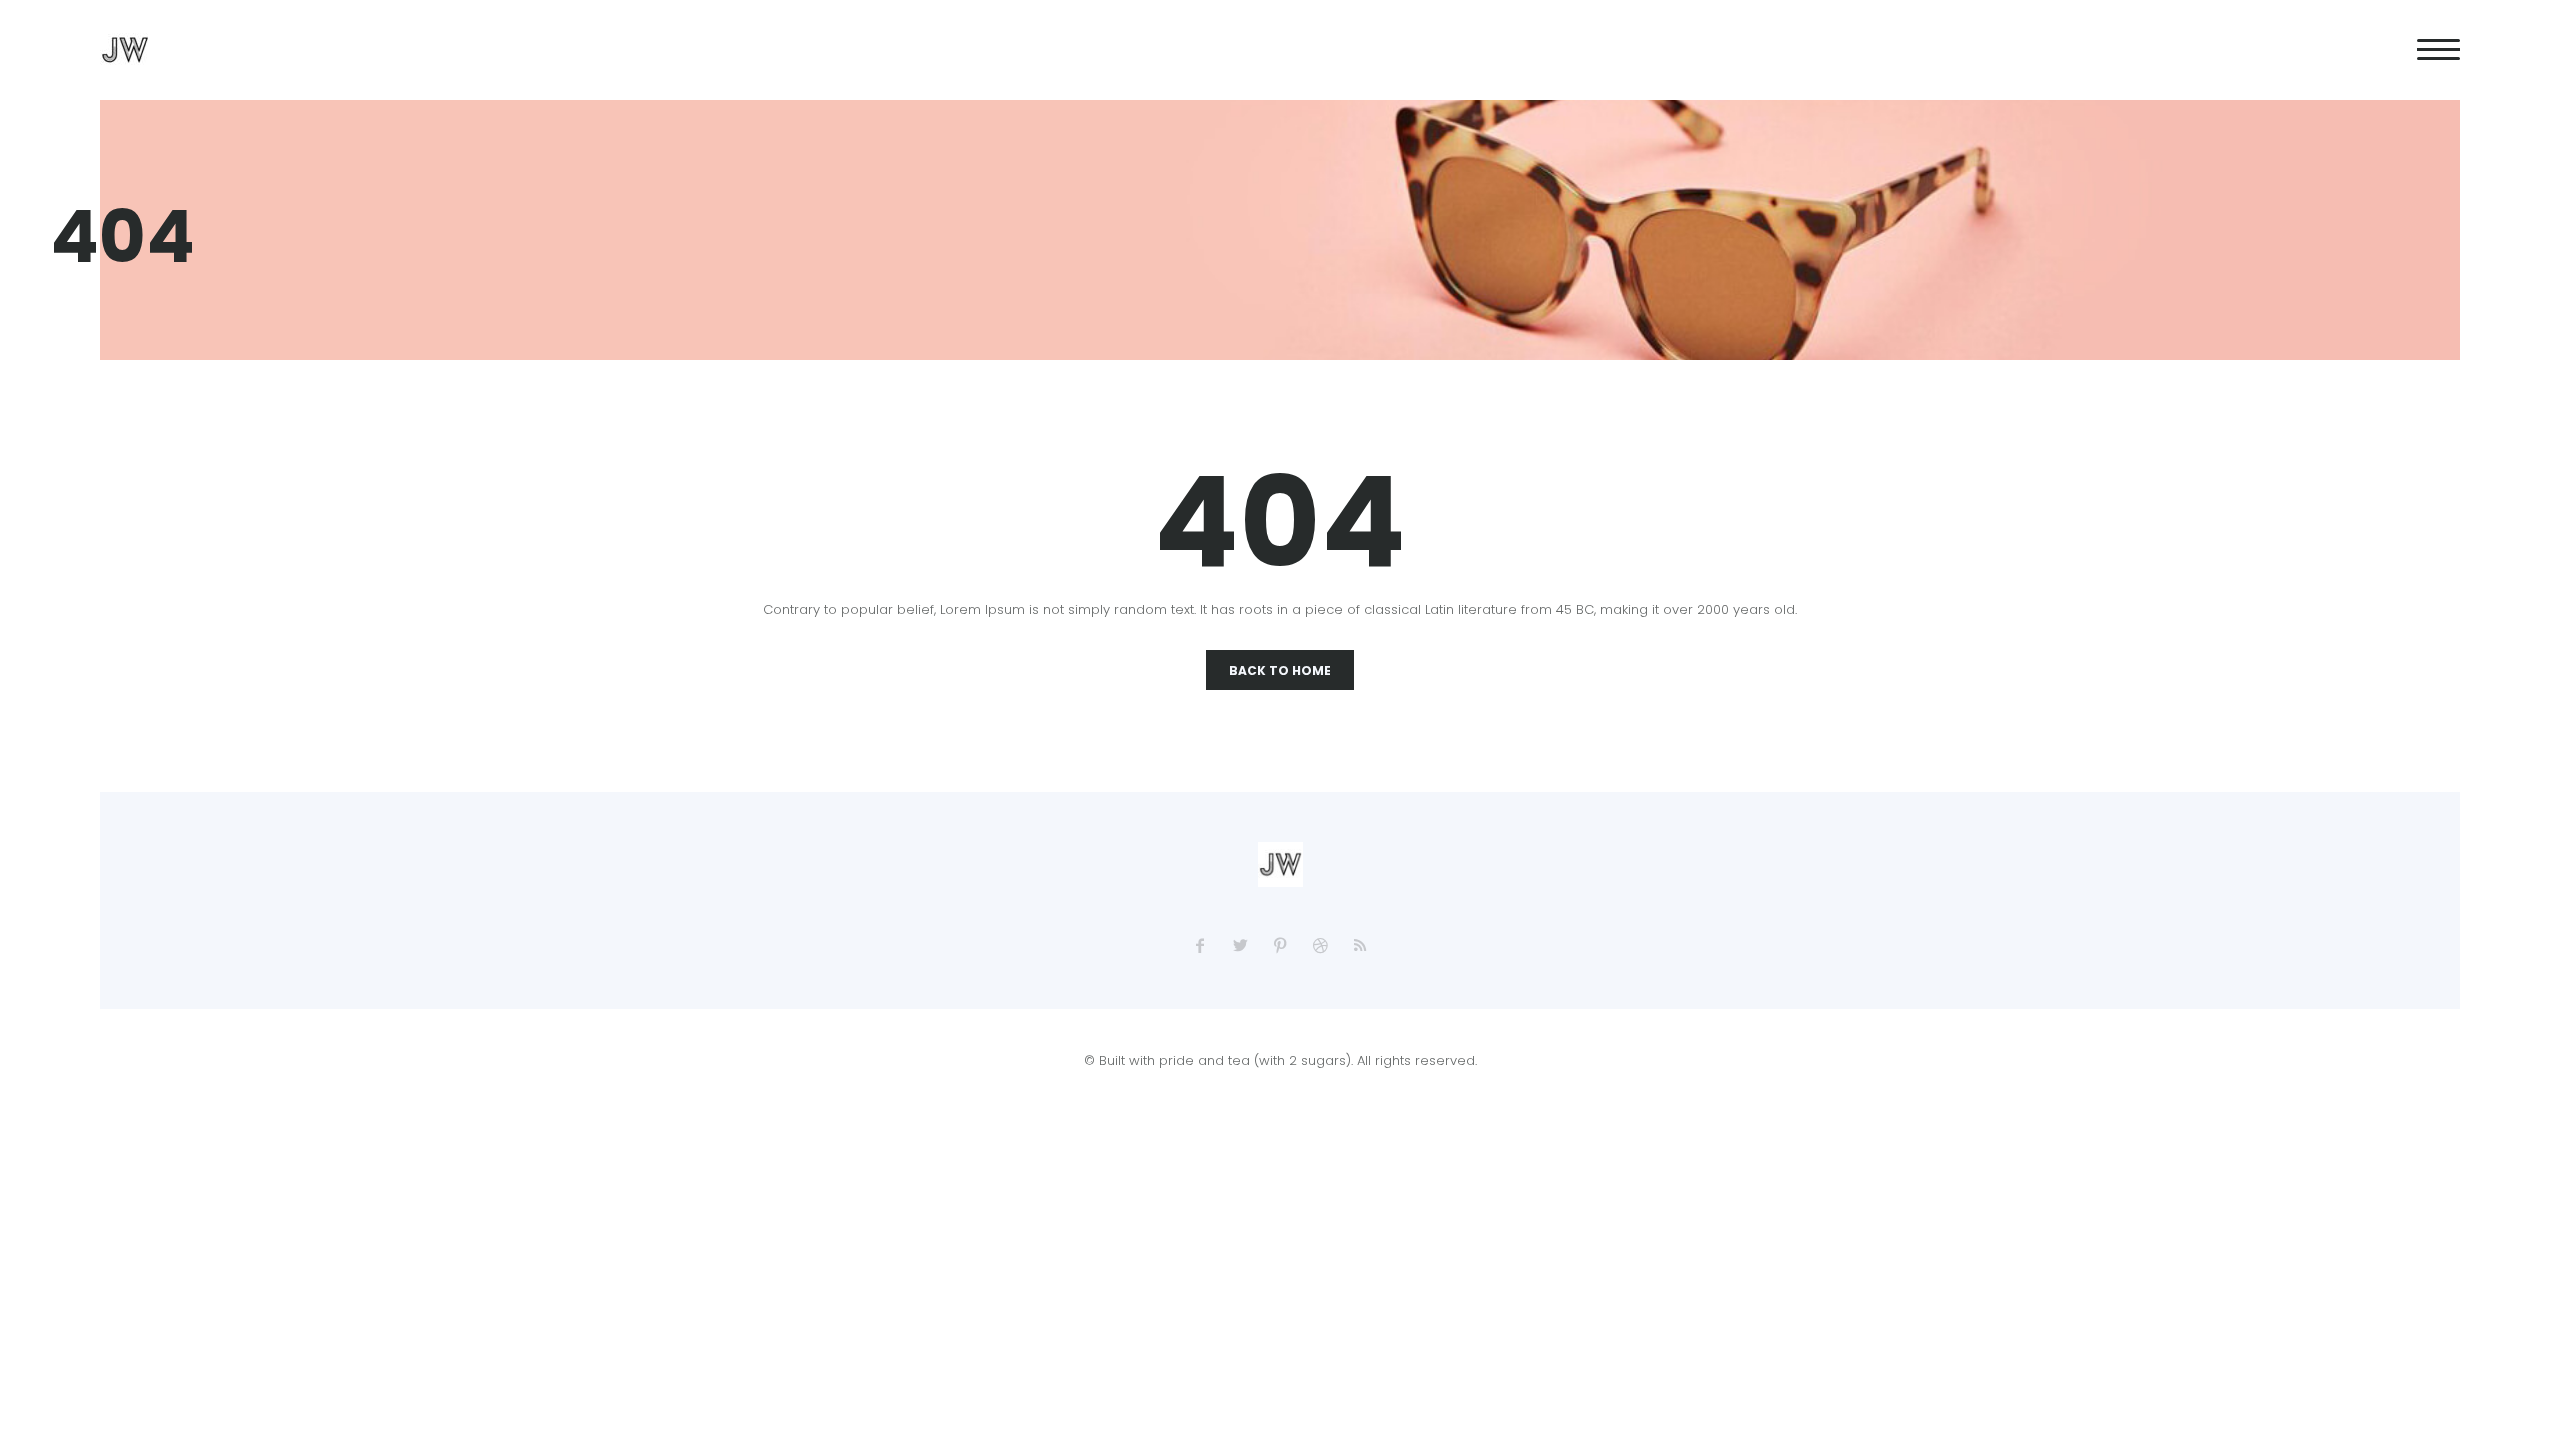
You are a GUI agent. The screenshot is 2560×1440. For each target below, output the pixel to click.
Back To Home (1280, 670)
